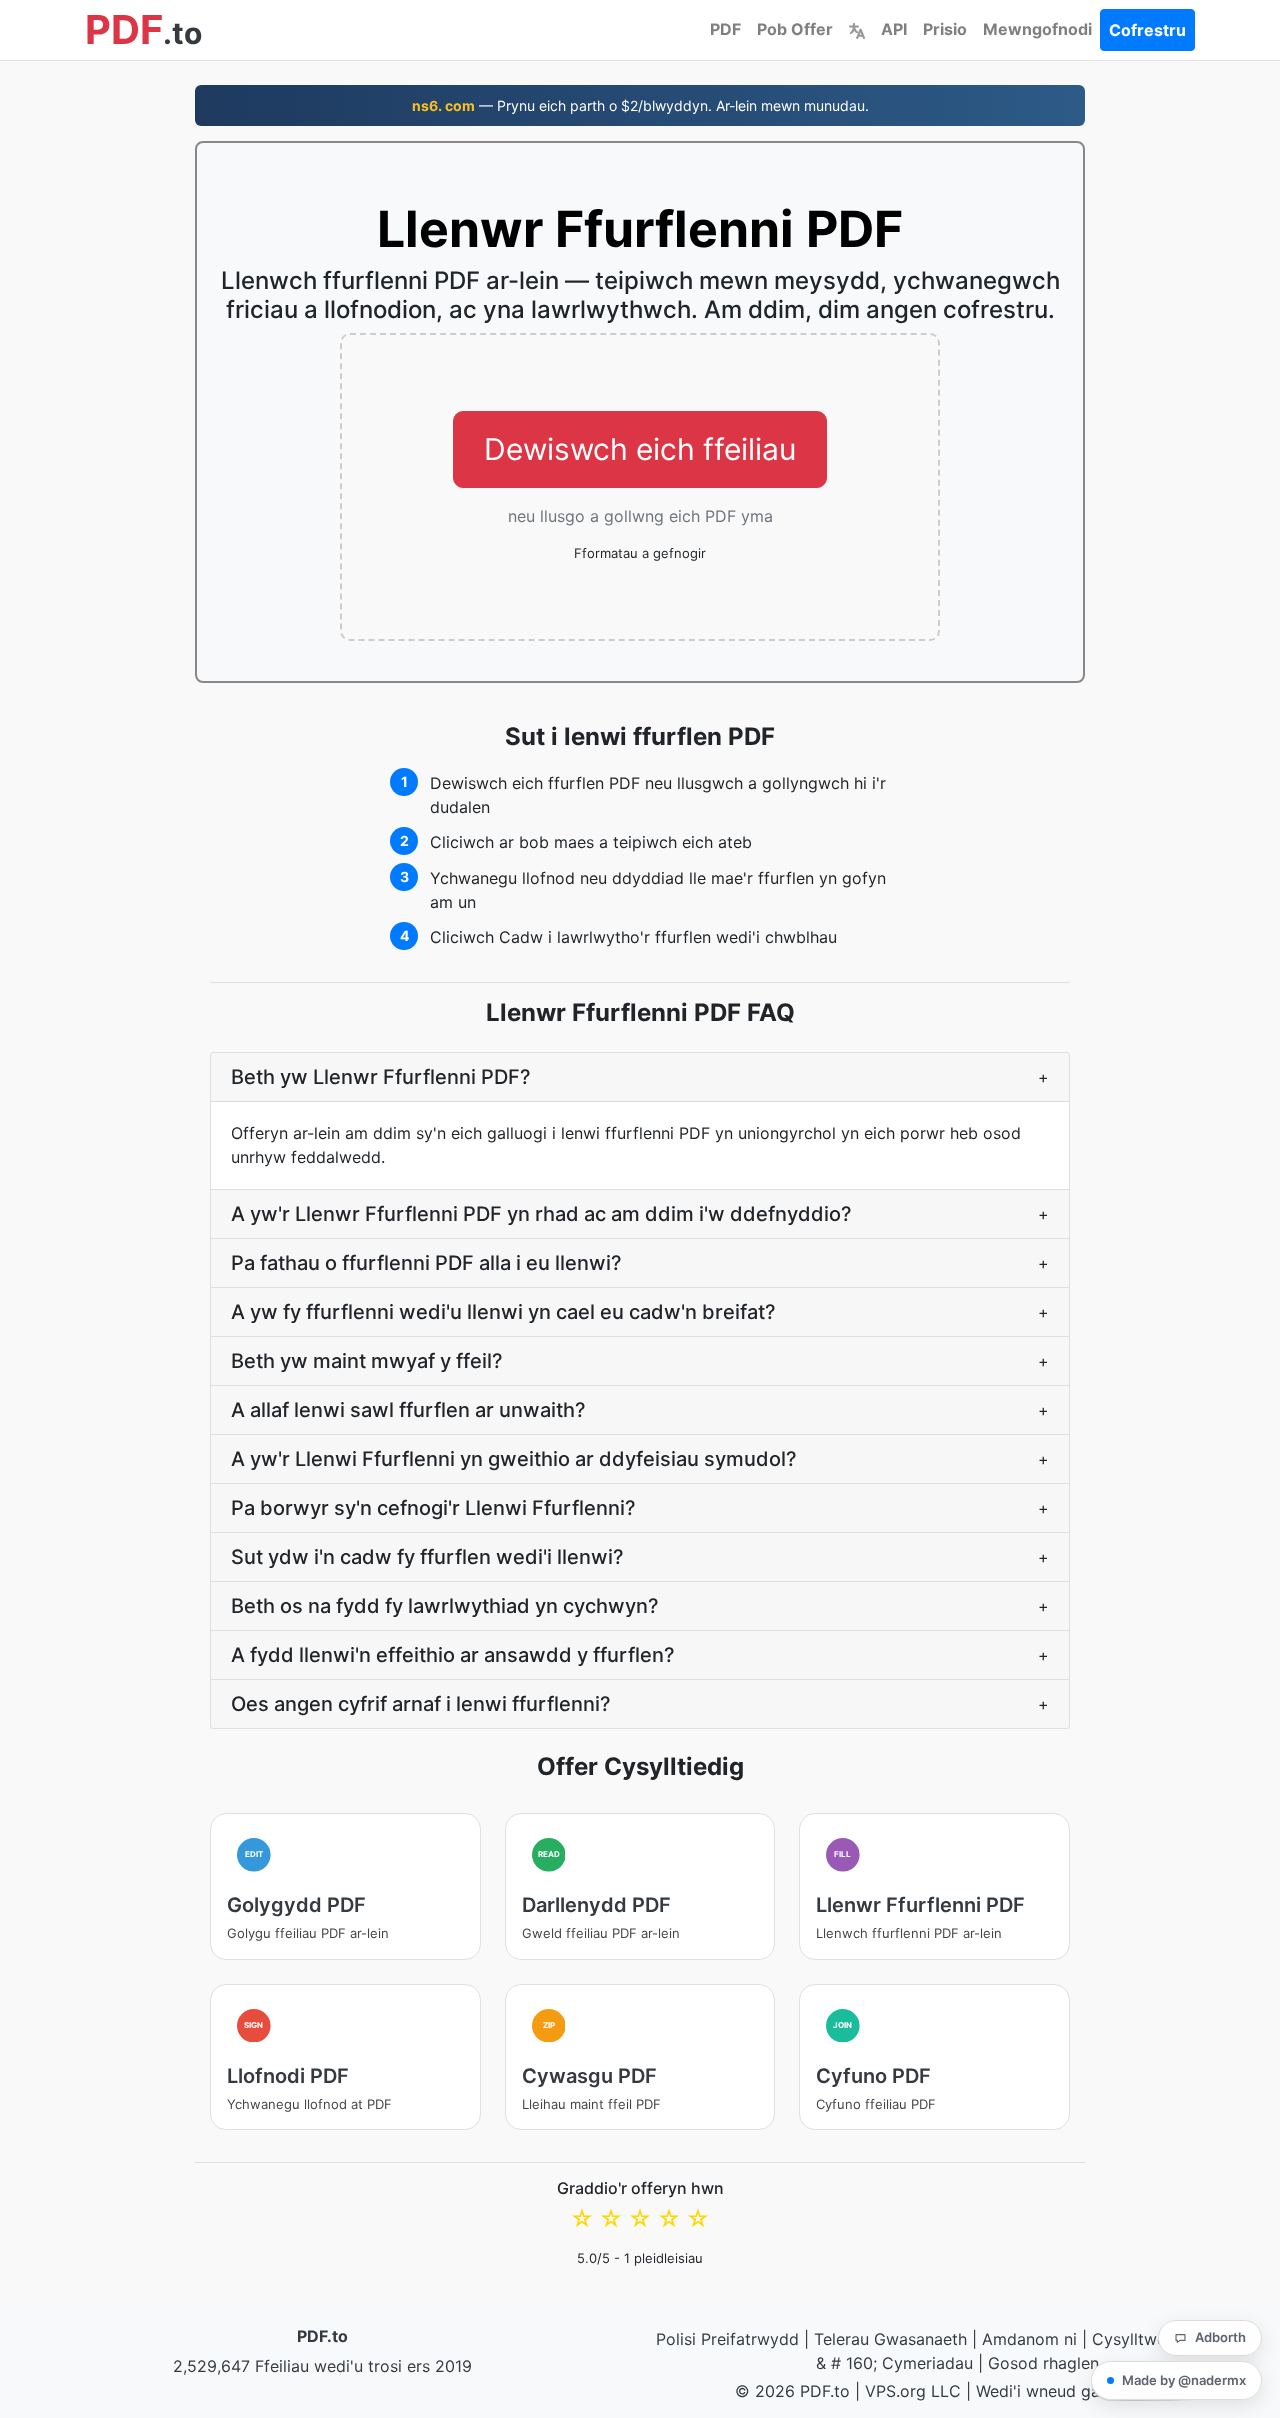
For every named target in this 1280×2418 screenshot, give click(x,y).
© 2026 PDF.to (792, 2391)
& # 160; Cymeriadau (894, 2363)
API (894, 29)
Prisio (945, 29)
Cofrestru (1147, 30)
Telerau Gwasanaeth (890, 2339)
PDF (725, 29)
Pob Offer (795, 29)
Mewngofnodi (1037, 29)
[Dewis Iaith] (857, 29)
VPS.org (895, 2391)
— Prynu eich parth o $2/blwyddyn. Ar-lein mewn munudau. (640, 105)
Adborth (1220, 2337)
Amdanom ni (1029, 2339)
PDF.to (322, 2336)
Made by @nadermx (1184, 2380)
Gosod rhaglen (1043, 2363)
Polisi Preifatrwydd (727, 2339)
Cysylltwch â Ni (1151, 2339)
